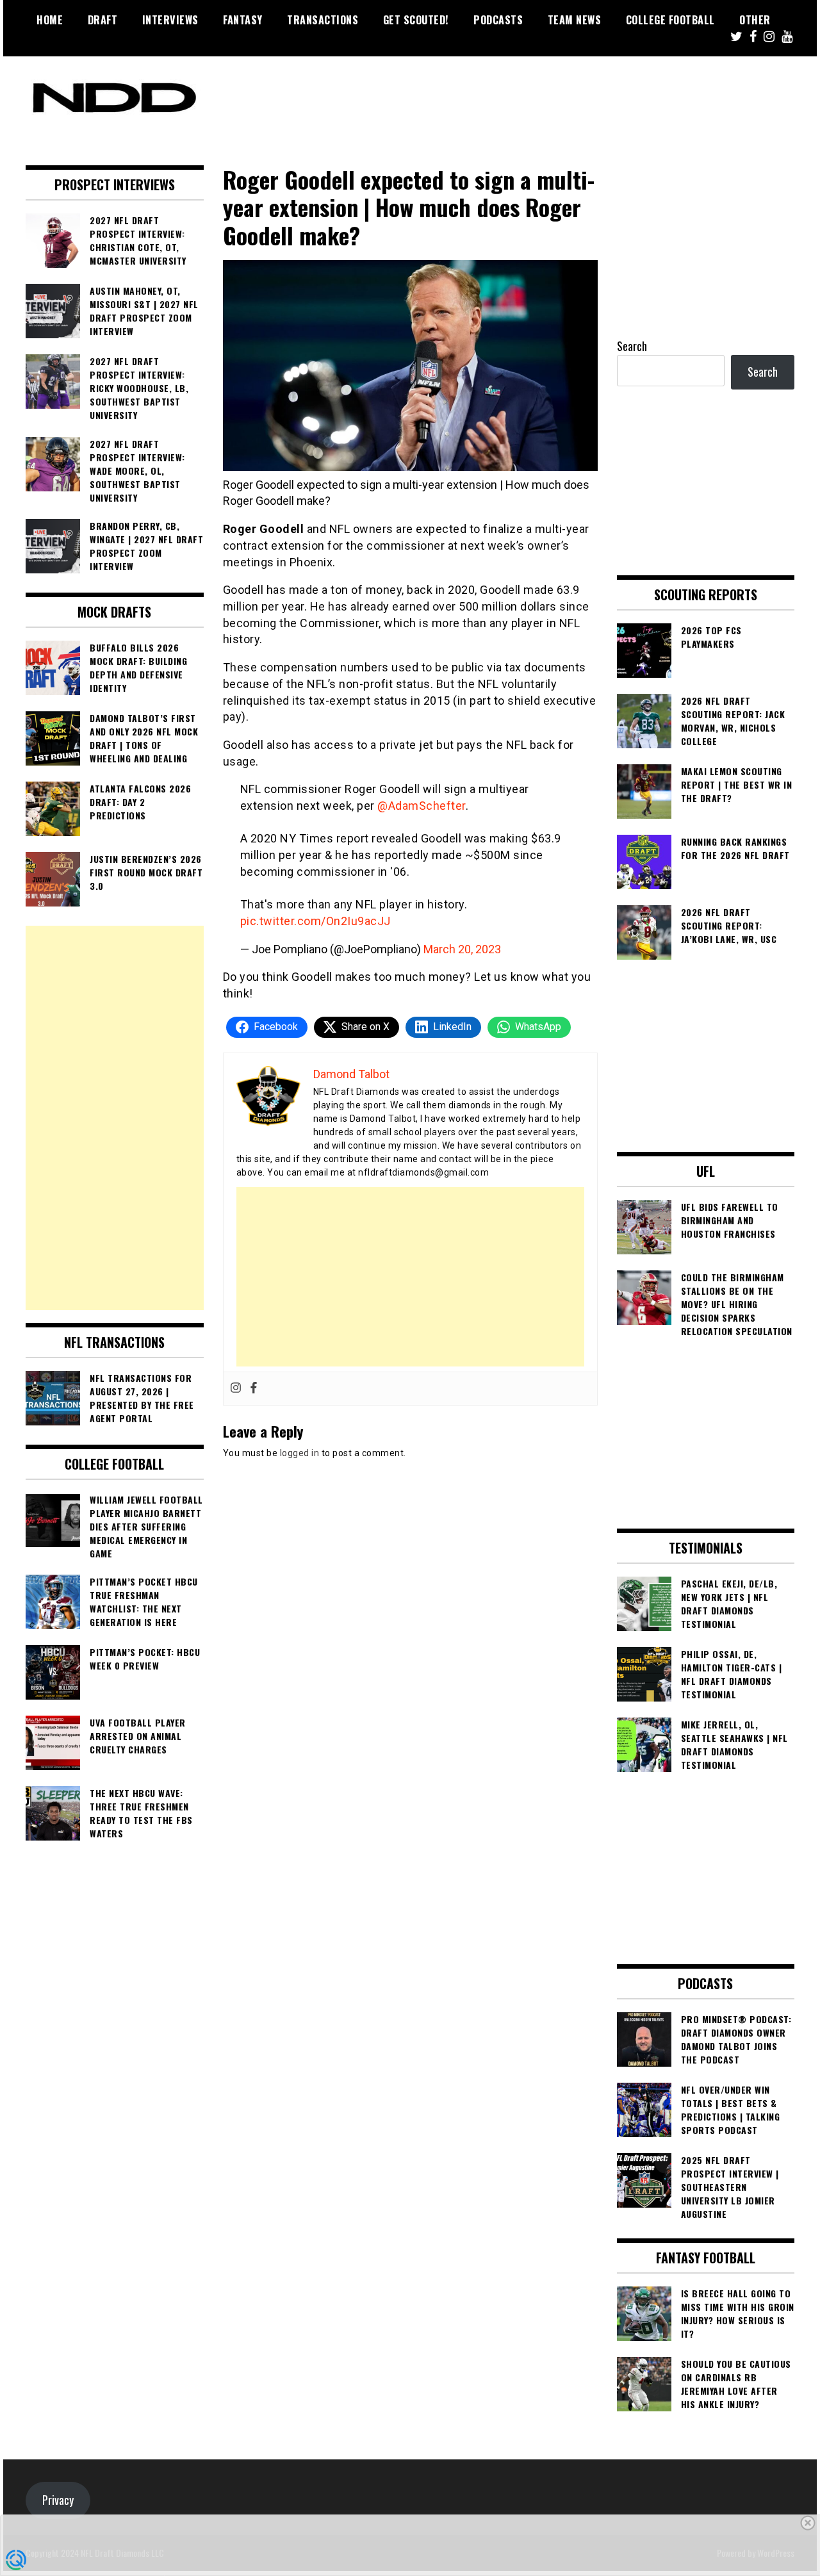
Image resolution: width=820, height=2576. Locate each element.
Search (632, 346)
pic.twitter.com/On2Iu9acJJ (316, 921)
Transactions (323, 20)
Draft (103, 20)
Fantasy (243, 20)
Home (50, 20)
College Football (670, 20)
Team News (575, 20)
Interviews (170, 20)
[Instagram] (236, 1389)
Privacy (58, 2500)
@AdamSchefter (422, 806)
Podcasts (498, 20)
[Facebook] (254, 1389)
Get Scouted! (416, 20)
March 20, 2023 (462, 949)
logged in (300, 1453)
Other (755, 20)
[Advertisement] (410, 1277)
